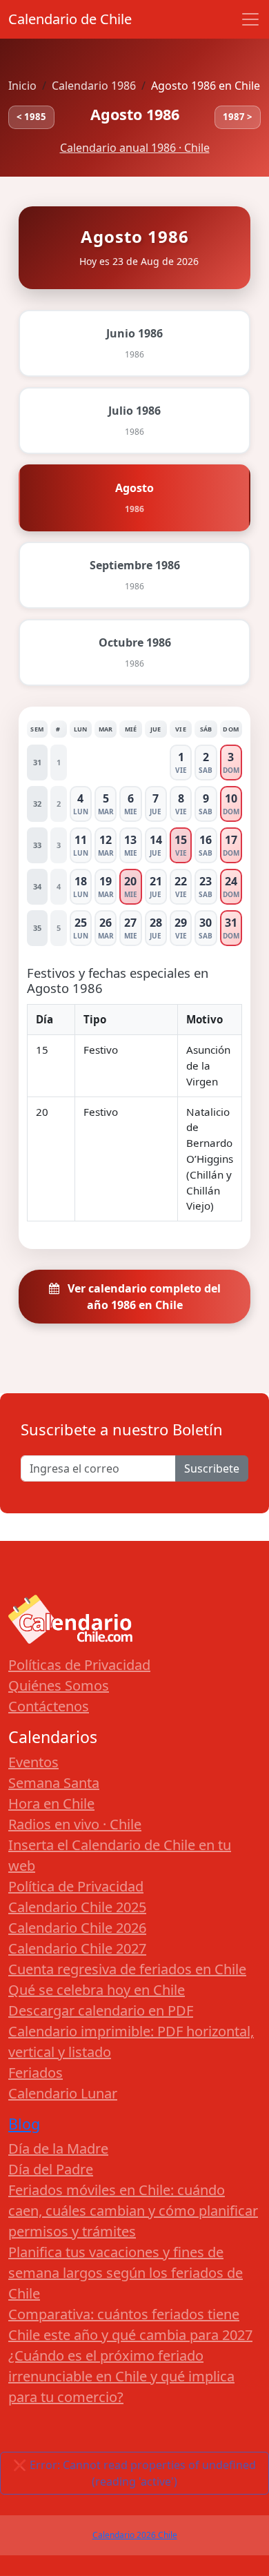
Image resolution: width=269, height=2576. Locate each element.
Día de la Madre (58, 2149)
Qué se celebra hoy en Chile (97, 1990)
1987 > (238, 117)
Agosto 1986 (135, 114)
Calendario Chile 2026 (77, 1928)
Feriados (36, 2073)
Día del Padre (51, 2169)
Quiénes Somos (59, 1685)
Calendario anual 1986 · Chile (135, 148)
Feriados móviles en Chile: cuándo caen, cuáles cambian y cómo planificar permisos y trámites (133, 2211)
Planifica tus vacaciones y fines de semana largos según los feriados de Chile (126, 2273)
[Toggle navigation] (250, 19)
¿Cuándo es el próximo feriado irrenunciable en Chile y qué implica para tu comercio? (121, 2376)
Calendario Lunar (63, 2093)
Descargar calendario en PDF (101, 2010)
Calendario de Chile (70, 19)
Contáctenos (49, 1706)
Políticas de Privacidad (79, 1665)
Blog (24, 2124)
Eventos (33, 1762)
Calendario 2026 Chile (135, 2535)
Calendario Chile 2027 (77, 1948)
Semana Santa (54, 1783)
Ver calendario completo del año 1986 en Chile (143, 1297)
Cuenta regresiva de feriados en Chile (127, 1969)
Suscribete (212, 1468)
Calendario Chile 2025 (77, 1907)
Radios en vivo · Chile (75, 1824)
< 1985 (31, 117)
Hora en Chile (51, 1803)
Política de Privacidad (76, 1886)
